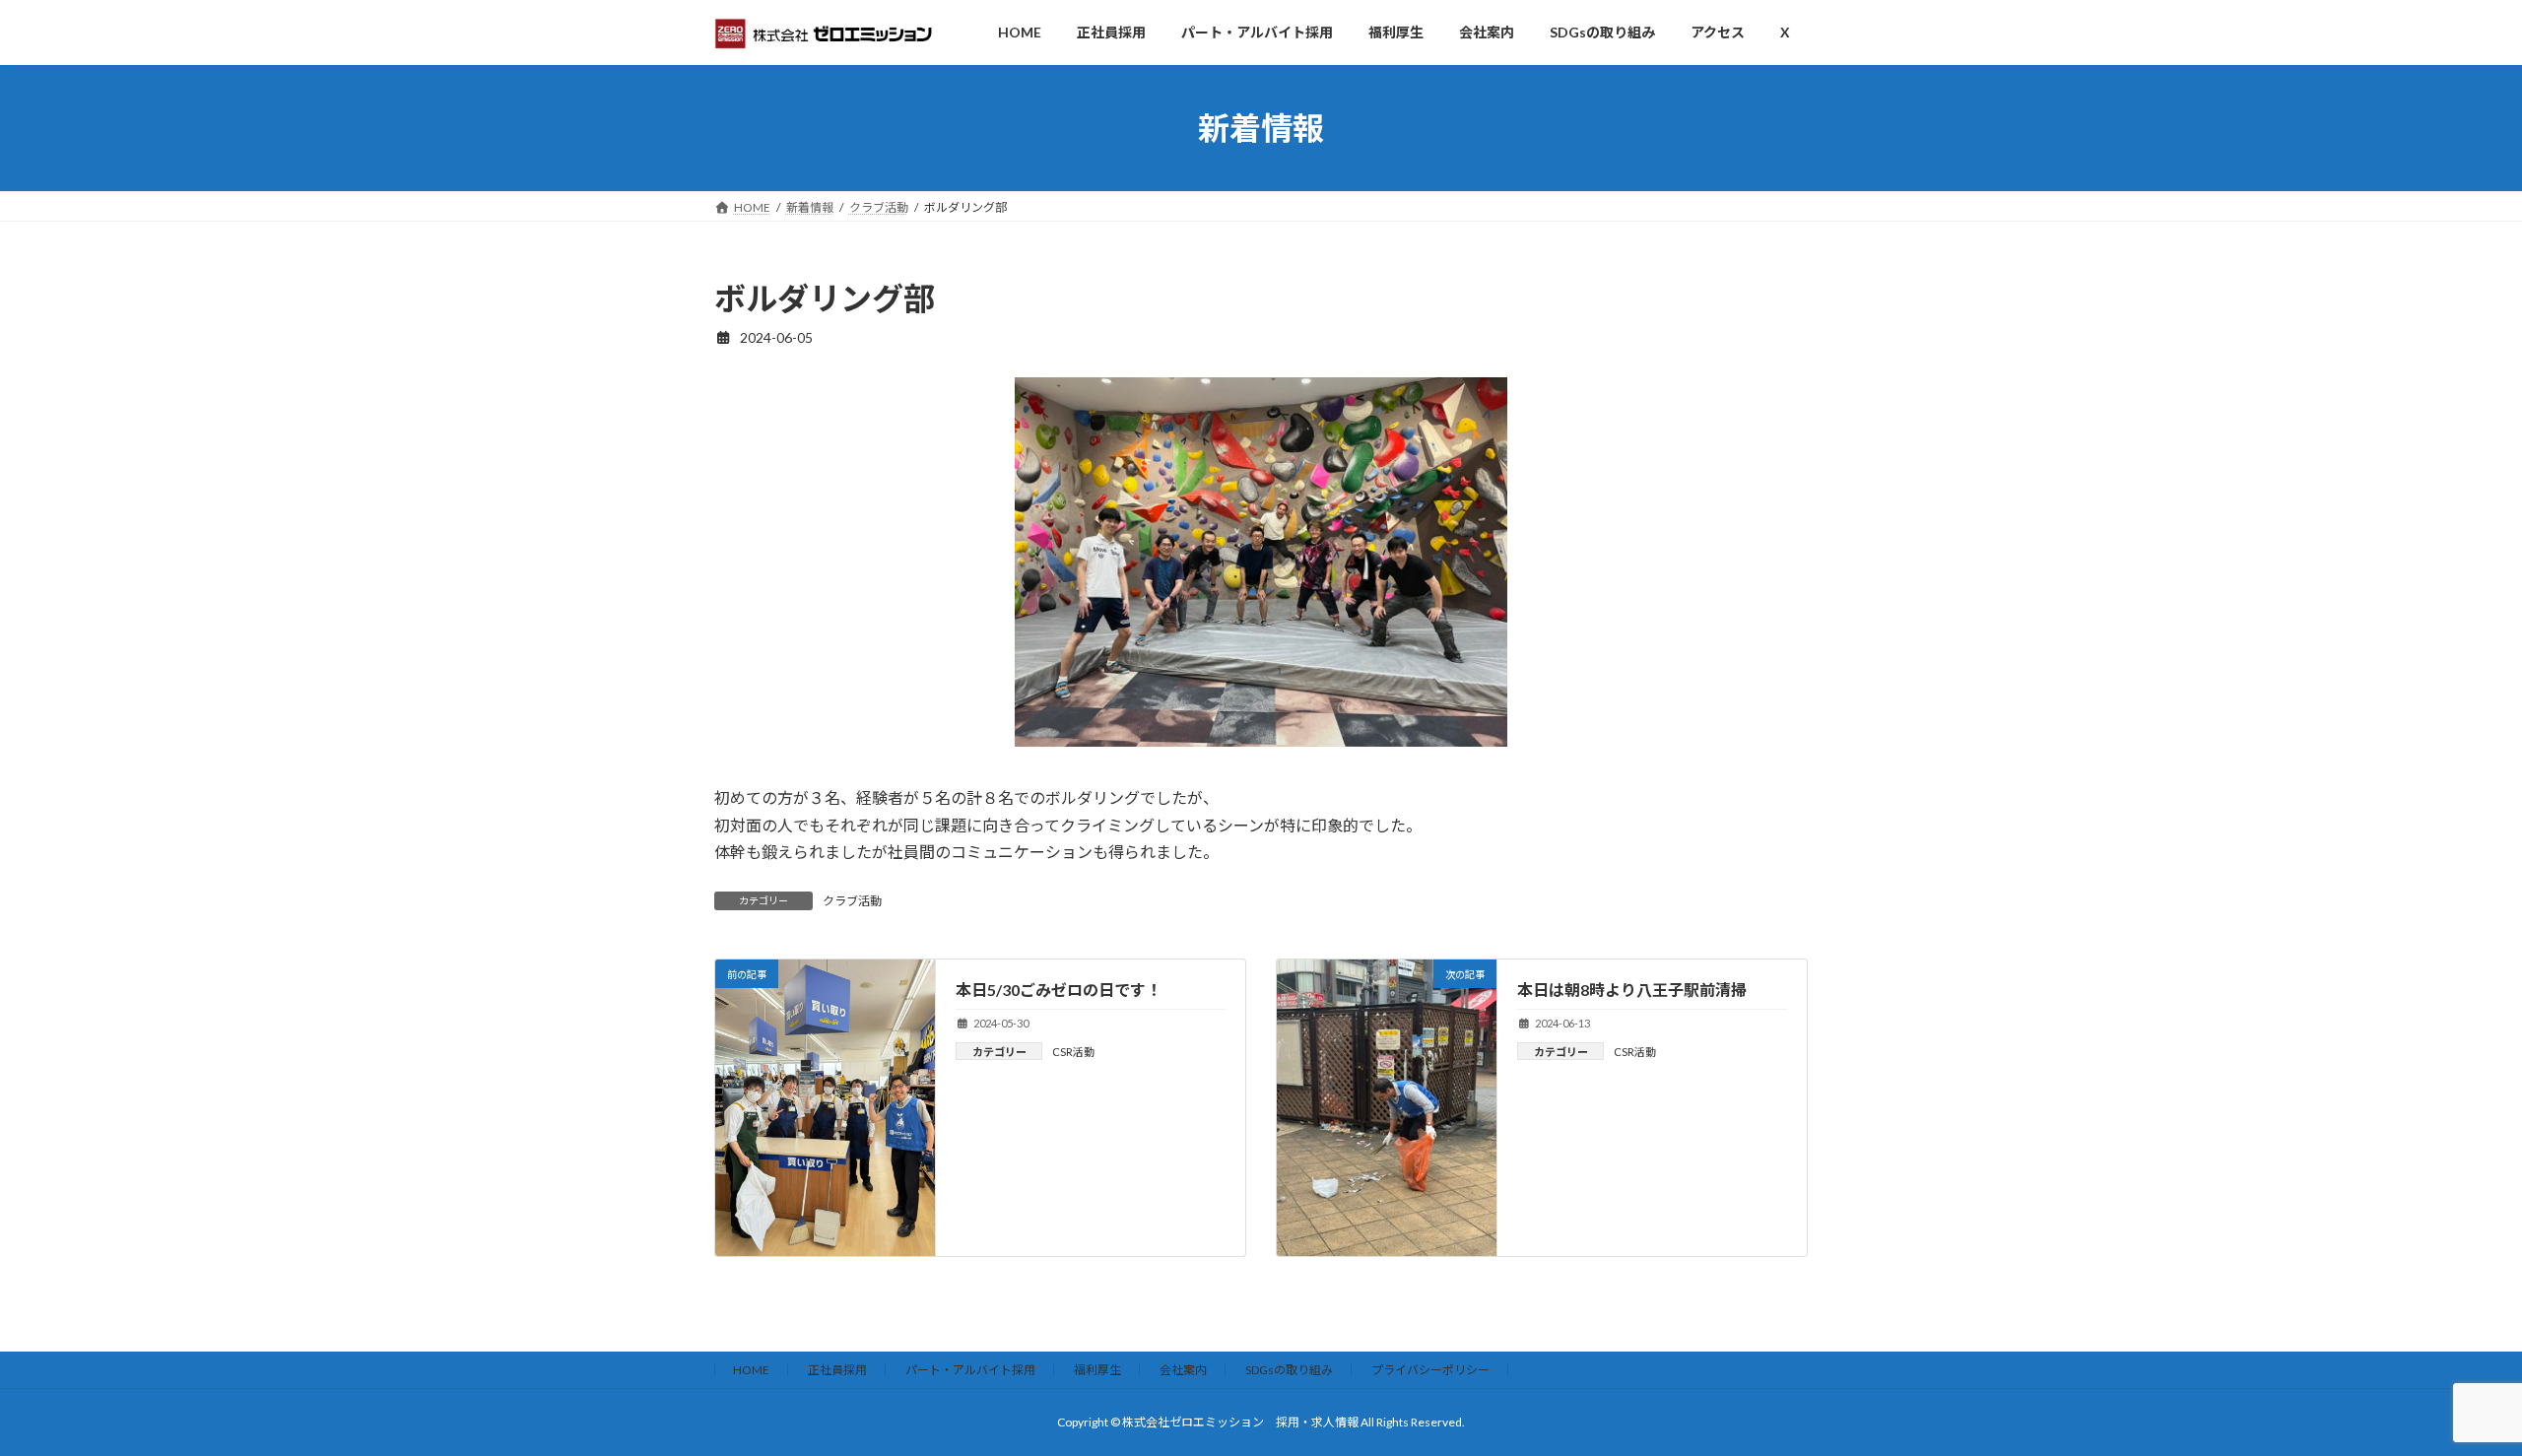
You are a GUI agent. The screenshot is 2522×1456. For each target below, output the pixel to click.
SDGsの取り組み (1289, 1370)
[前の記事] (825, 1247)
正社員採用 (837, 1370)
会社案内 (1183, 1370)
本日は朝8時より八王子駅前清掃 (1632, 990)
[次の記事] (1387, 1101)
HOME (751, 1370)
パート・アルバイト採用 (970, 1370)
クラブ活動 (852, 901)
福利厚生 (1097, 1370)
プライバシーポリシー (1430, 1370)
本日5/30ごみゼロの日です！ (1059, 990)
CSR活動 (1073, 1052)
